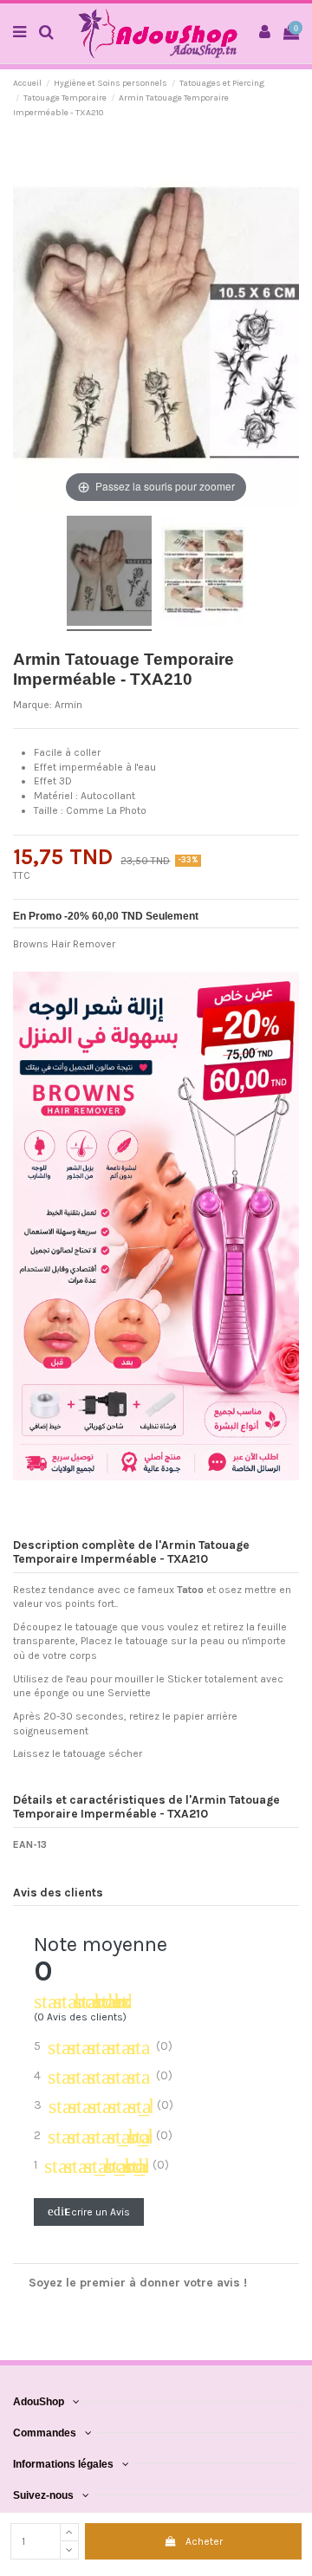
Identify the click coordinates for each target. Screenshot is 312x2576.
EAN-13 (30, 1844)
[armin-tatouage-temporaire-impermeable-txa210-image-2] (204, 573)
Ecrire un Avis (89, 2211)
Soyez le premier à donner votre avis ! (138, 2283)
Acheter (204, 2541)
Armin (68, 705)
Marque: (32, 705)
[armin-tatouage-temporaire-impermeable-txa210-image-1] (109, 573)
